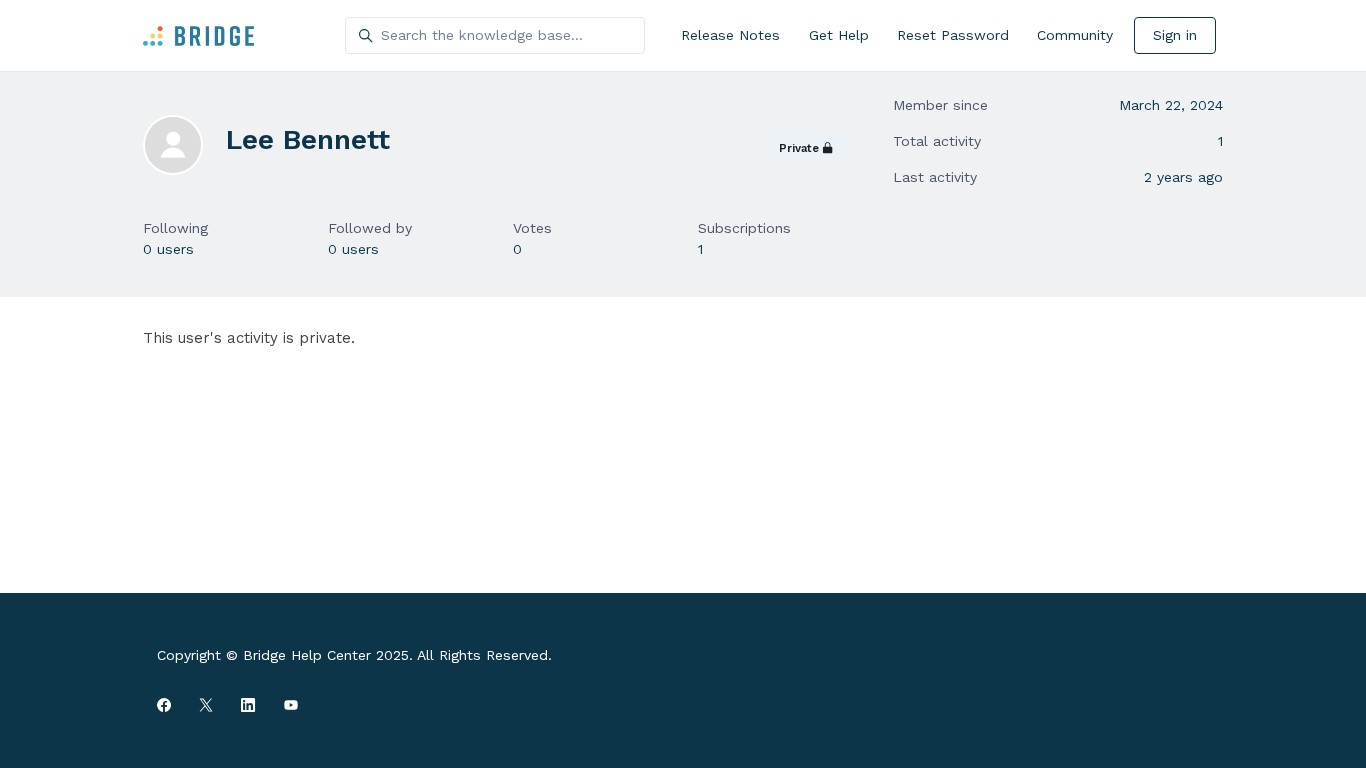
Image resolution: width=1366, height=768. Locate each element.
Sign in (1175, 35)
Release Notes (730, 35)
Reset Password (953, 35)
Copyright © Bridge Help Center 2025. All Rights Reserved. (354, 655)
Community (1075, 35)
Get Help (839, 35)
